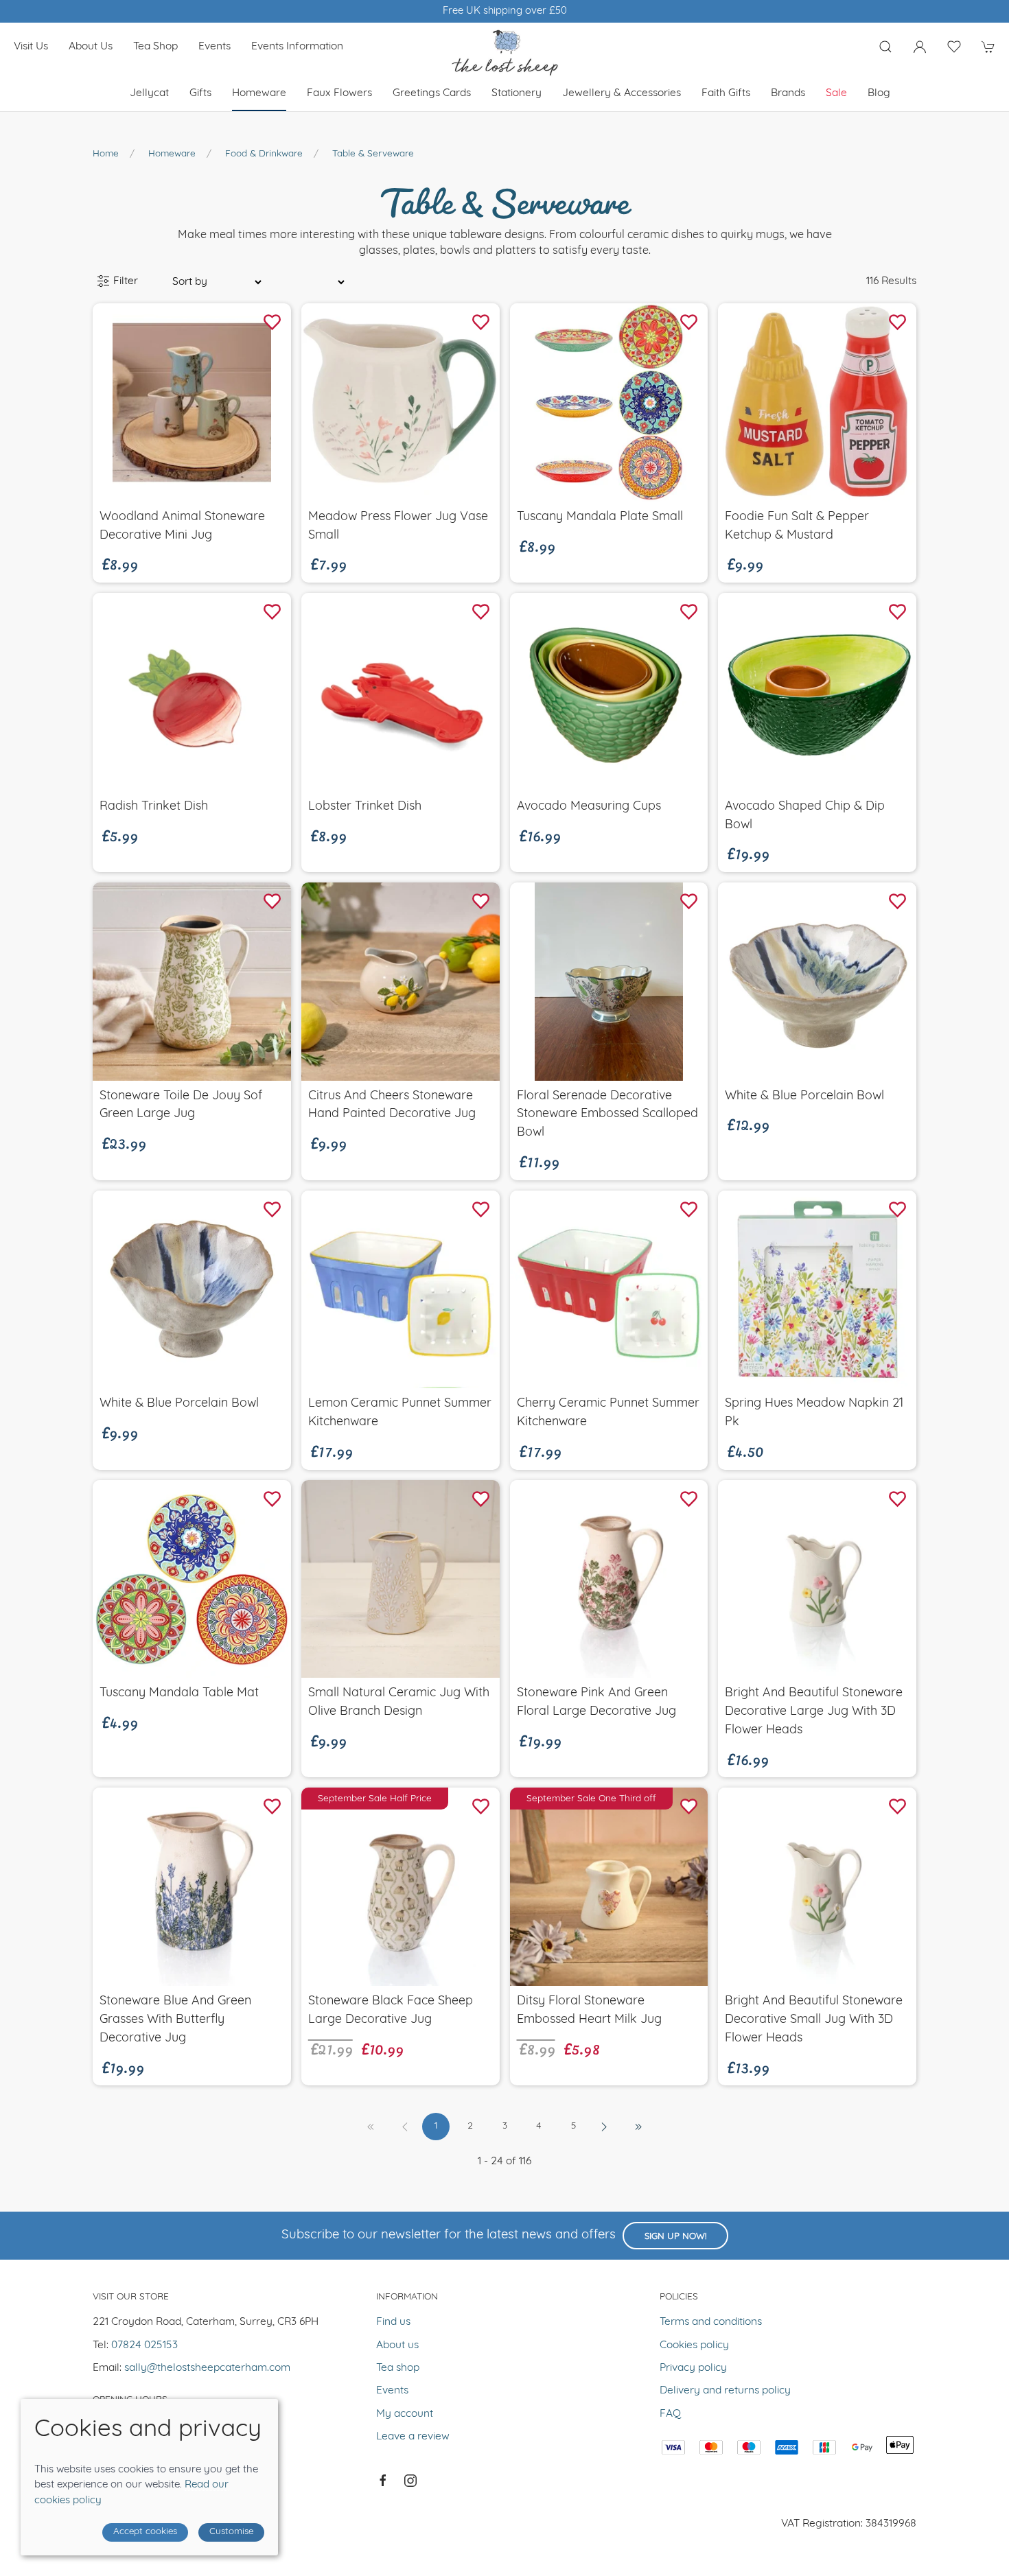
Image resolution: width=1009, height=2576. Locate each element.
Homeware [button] (259, 93)
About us (91, 47)
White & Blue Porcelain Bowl (804, 1096)
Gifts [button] (200, 93)
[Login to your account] (920, 47)
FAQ (670, 2414)
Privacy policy (693, 2368)
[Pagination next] (604, 2127)
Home (106, 154)
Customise (231, 2532)
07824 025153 (144, 2345)
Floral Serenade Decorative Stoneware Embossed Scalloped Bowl (607, 1115)
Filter (124, 281)
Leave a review (413, 2437)
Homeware (172, 154)
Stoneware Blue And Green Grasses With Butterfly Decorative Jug (175, 2020)
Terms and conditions (711, 2322)
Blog (879, 93)
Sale (836, 93)
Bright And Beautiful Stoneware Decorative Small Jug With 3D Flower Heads (814, 2020)
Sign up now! (675, 2237)
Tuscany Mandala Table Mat (179, 1693)
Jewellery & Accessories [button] (622, 93)
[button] (885, 47)
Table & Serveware (373, 154)
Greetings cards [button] (432, 93)
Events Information (297, 47)
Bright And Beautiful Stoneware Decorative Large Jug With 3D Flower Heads (814, 1712)
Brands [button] (788, 93)
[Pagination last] (638, 2127)
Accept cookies (145, 2532)
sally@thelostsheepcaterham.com (207, 2368)
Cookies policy (694, 2345)
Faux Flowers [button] (339, 93)
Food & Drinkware (264, 154)
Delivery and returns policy (725, 2391)
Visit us (31, 47)
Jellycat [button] (149, 93)
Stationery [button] (517, 93)
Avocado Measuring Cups (589, 807)
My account (405, 2414)
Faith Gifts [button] (726, 93)
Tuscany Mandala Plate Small (600, 517)
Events (214, 47)
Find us (393, 2322)
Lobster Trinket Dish (365, 807)
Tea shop (155, 47)
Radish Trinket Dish (154, 807)
